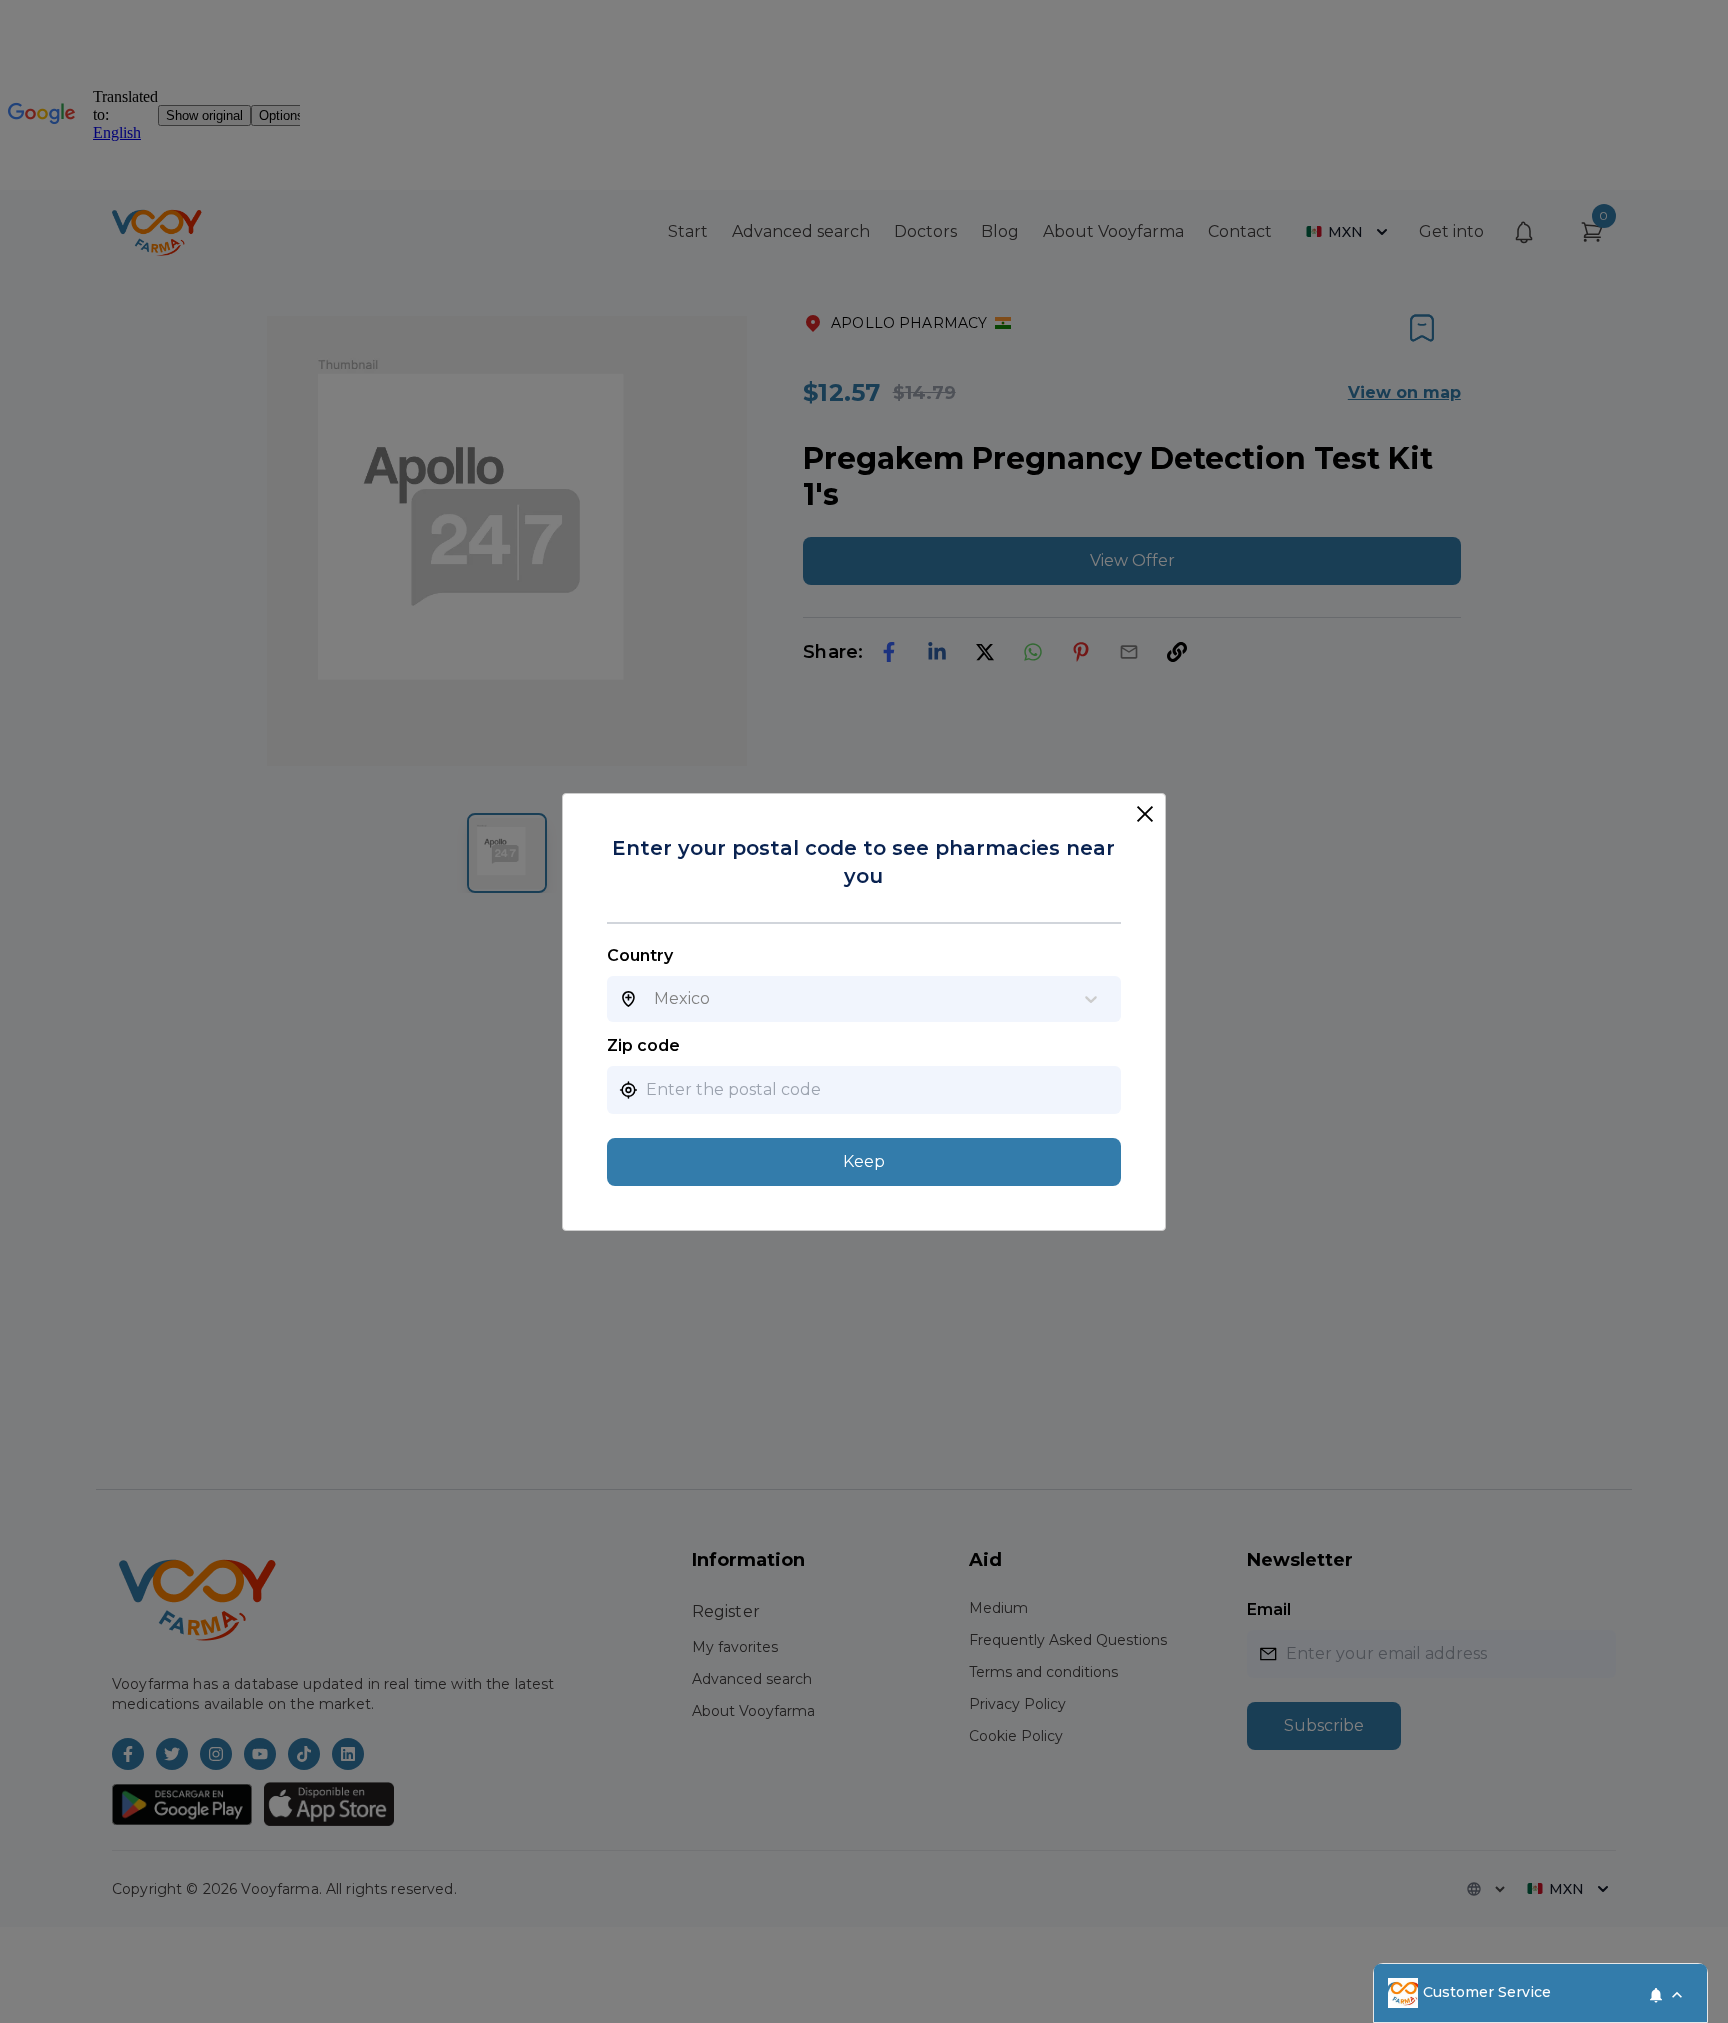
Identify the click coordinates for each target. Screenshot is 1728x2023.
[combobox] (654, 999)
